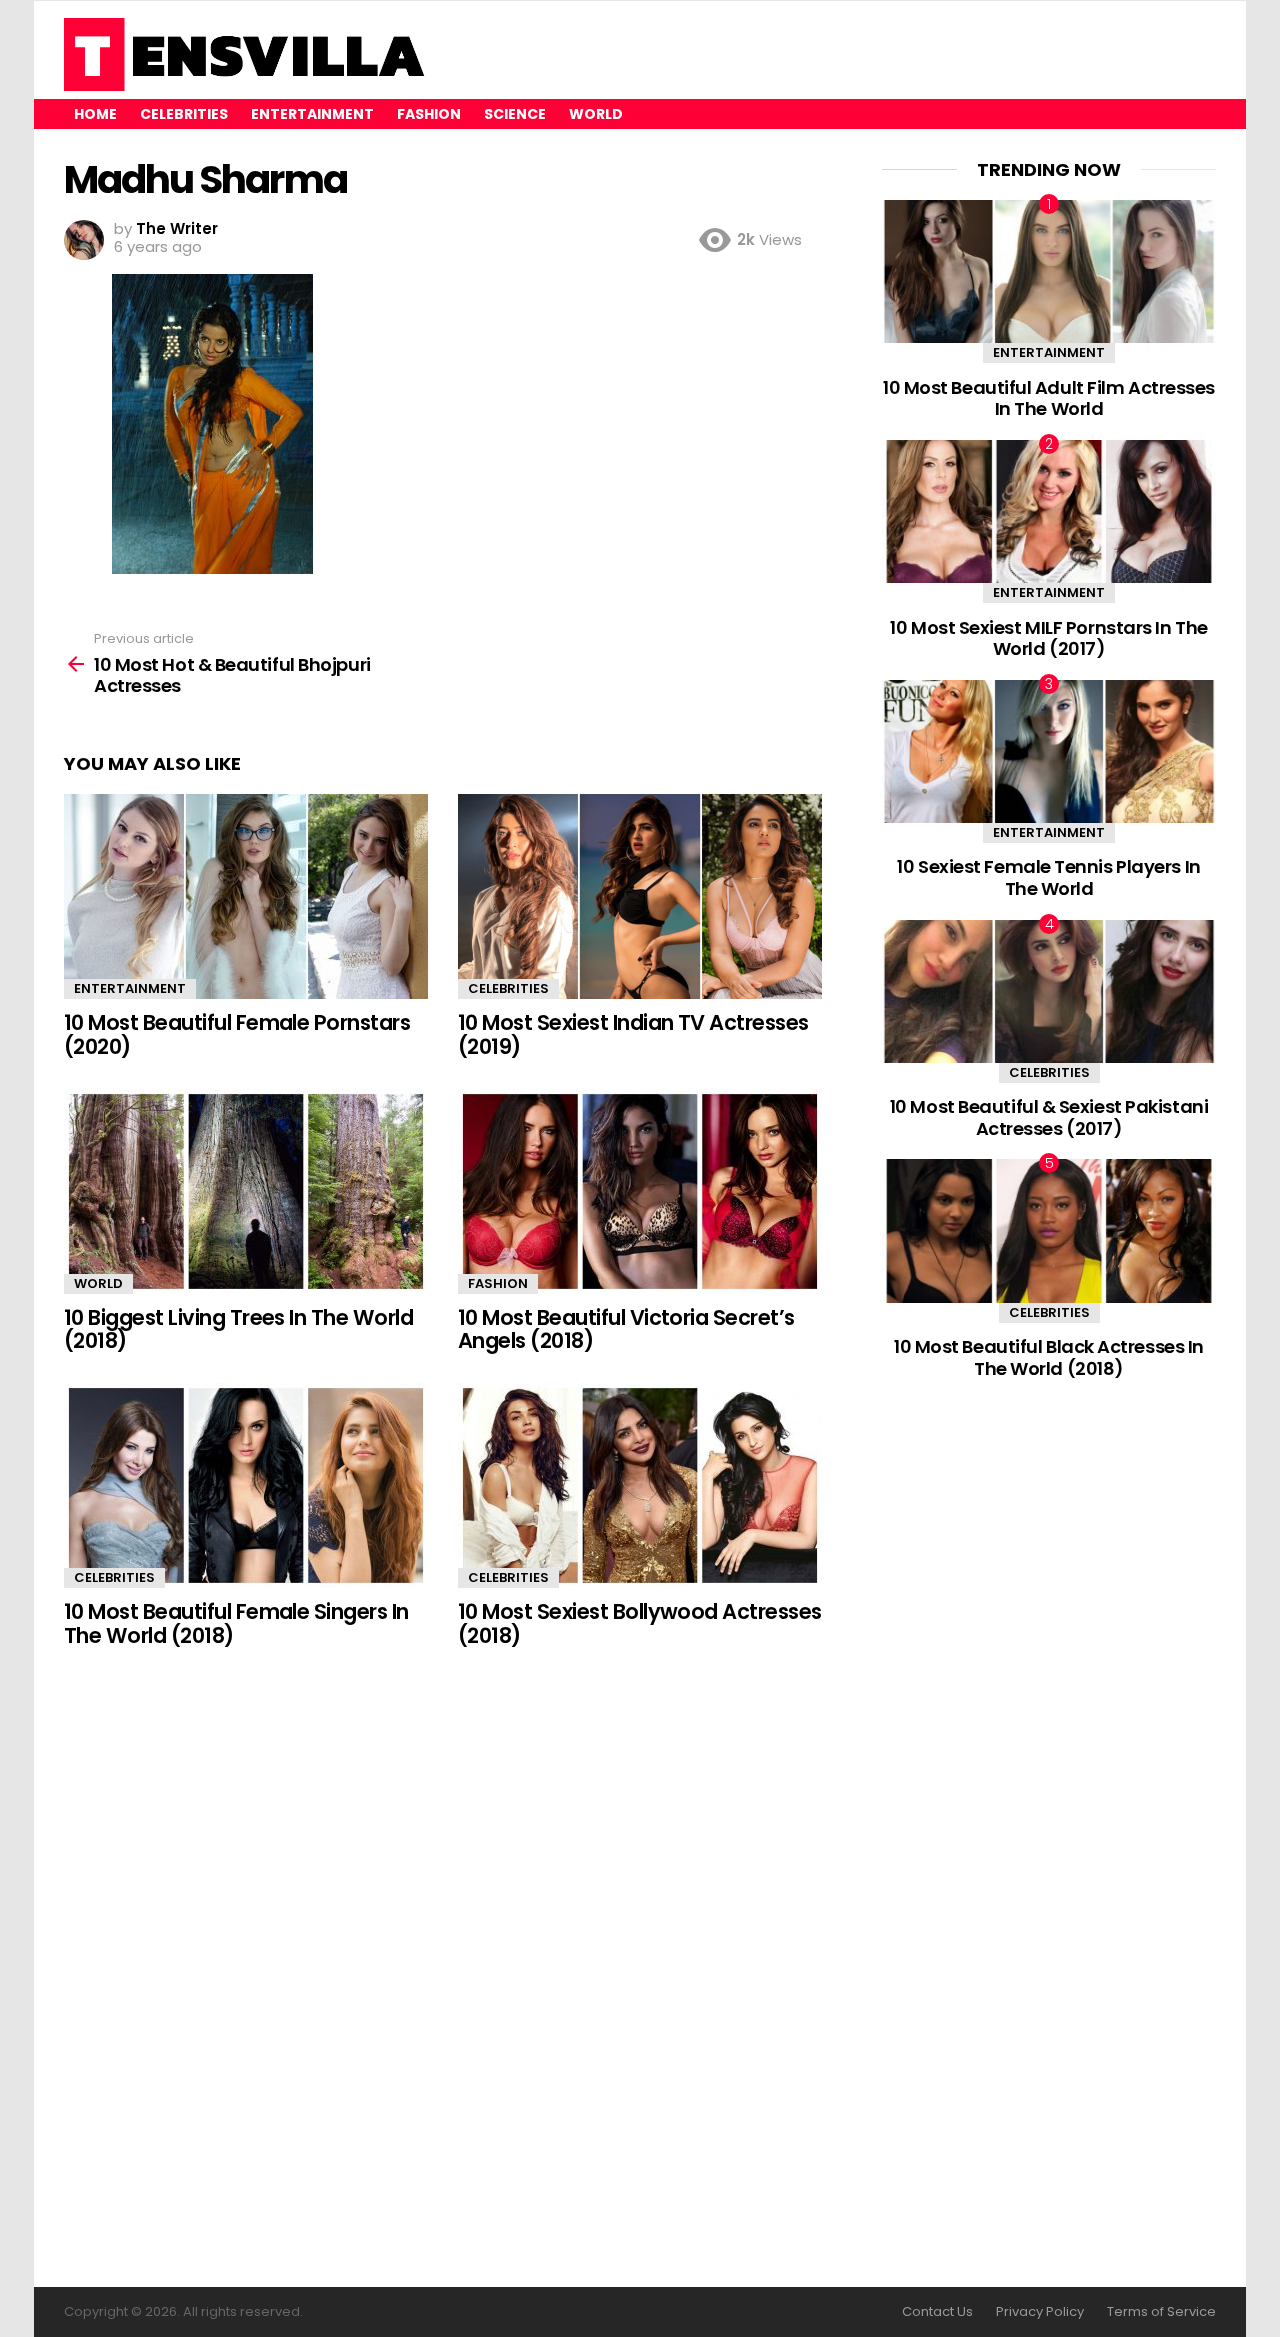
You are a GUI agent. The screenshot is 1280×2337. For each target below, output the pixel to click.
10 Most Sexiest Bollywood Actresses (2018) (640, 1623)
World (596, 114)
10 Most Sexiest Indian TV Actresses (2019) (633, 1034)
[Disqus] (443, 1969)
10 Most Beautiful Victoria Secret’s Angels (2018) (626, 1329)
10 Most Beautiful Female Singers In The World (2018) (236, 1623)
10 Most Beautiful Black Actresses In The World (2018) (1049, 1357)
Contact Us (937, 2312)
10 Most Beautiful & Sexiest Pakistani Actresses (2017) (1049, 1117)
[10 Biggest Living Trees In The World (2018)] (246, 1191)
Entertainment (312, 114)
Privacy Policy (1040, 2312)
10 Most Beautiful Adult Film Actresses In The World (1049, 398)
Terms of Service (1161, 2312)
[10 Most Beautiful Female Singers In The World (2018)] (246, 1485)
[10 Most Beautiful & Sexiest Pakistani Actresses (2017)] (1049, 991)
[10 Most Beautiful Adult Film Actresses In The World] (1049, 271)
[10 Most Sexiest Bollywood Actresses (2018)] (640, 1485)
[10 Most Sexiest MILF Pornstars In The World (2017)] (1049, 511)
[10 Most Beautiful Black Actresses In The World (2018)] (1049, 1230)
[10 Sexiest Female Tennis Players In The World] (1049, 751)
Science (515, 114)
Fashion (429, 114)
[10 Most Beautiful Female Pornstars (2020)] (246, 896)
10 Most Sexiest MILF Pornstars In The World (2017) (1048, 638)
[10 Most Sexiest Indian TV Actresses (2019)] (640, 896)
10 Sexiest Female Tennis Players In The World (1048, 877)
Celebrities (184, 114)
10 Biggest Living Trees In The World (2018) (238, 1329)
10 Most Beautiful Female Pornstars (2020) (237, 1034)
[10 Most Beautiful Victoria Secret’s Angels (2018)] (640, 1191)
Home (95, 114)
